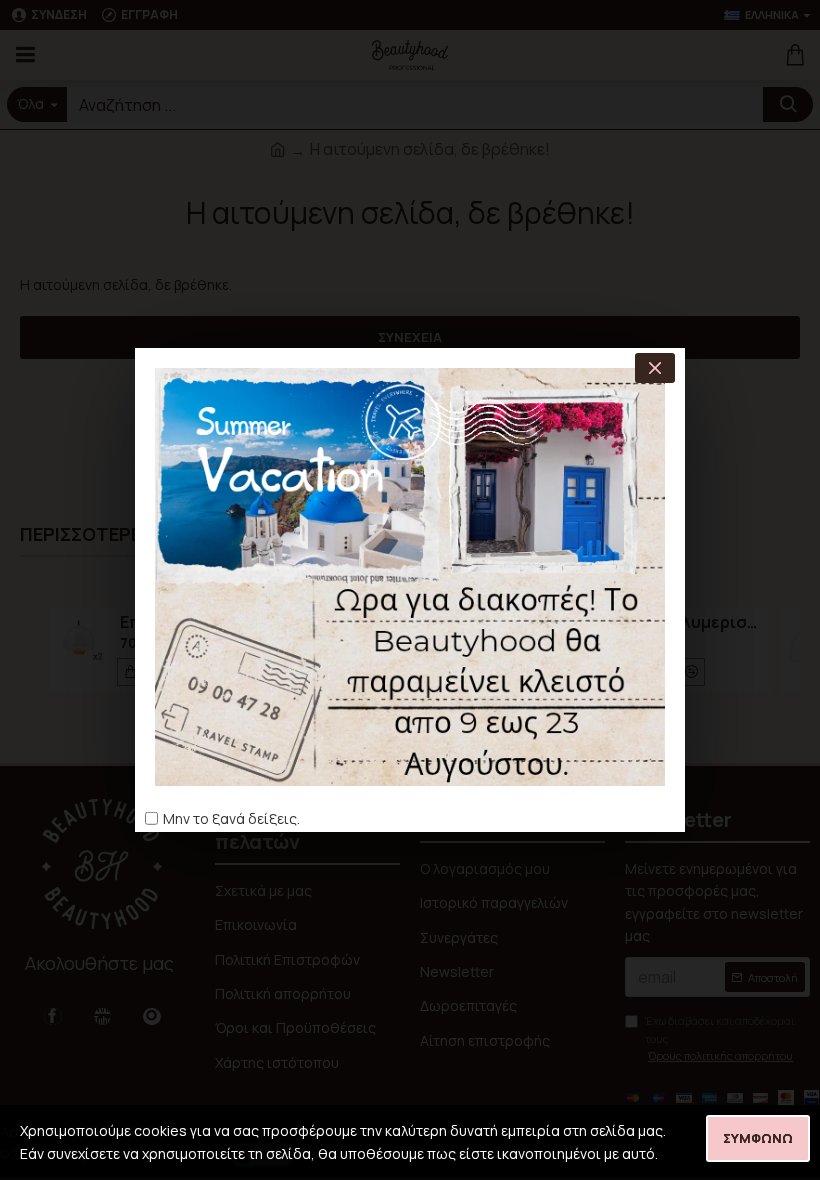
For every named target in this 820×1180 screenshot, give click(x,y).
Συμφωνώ (758, 1138)
